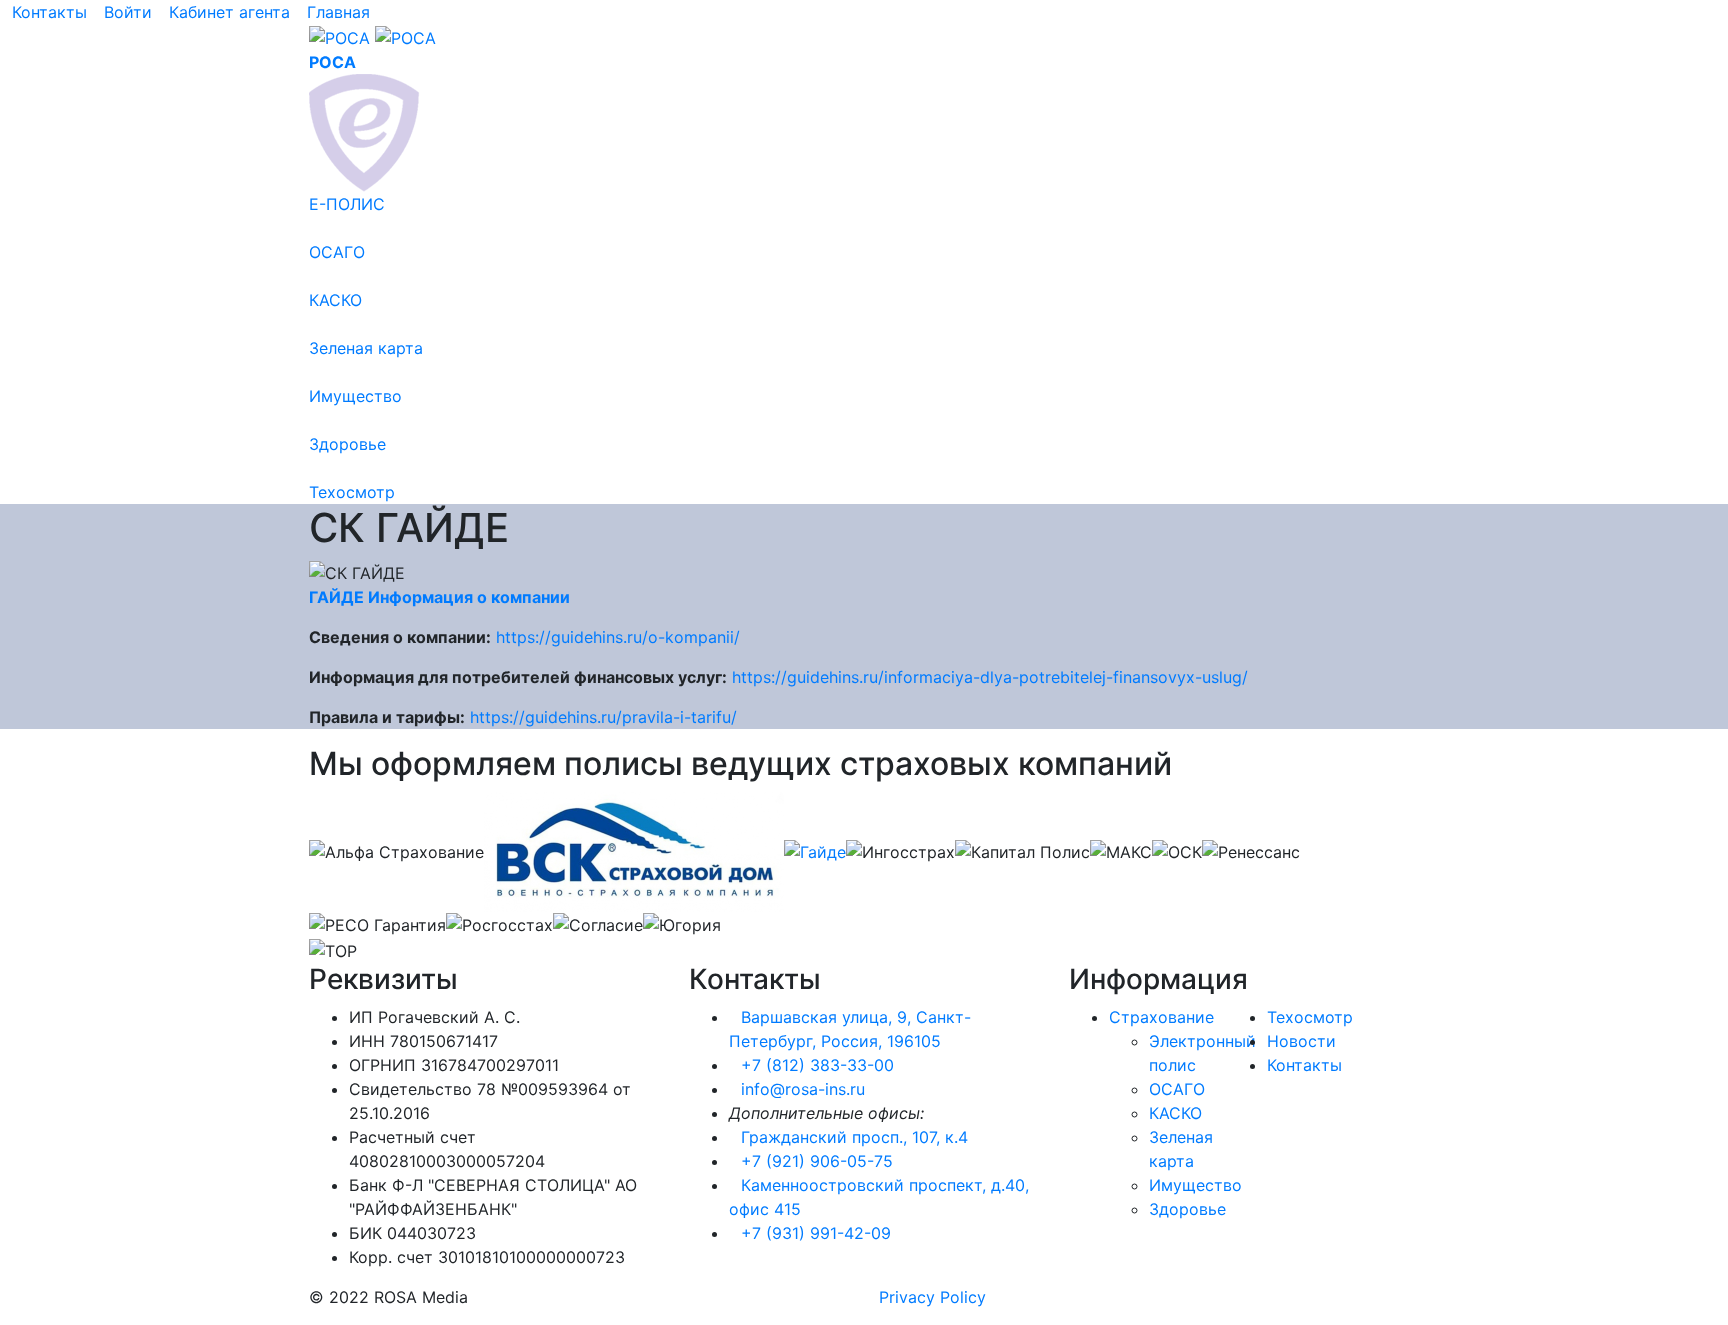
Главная (338, 12)
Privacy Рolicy (932, 1297)
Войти (128, 12)
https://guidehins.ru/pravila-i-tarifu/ (603, 717)
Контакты (49, 12)
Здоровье (1187, 1209)
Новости (1301, 1041)
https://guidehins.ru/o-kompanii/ (618, 637)
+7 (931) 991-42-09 (816, 1233)
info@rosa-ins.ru (803, 1089)
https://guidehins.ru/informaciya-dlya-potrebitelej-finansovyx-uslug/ (990, 677)
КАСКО (1175, 1113)
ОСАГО (1177, 1089)
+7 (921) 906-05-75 (817, 1161)
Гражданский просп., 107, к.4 (854, 1137)
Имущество (1195, 1185)
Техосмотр (1310, 1017)
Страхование (1161, 1017)
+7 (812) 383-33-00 (817, 1065)
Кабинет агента (229, 12)
